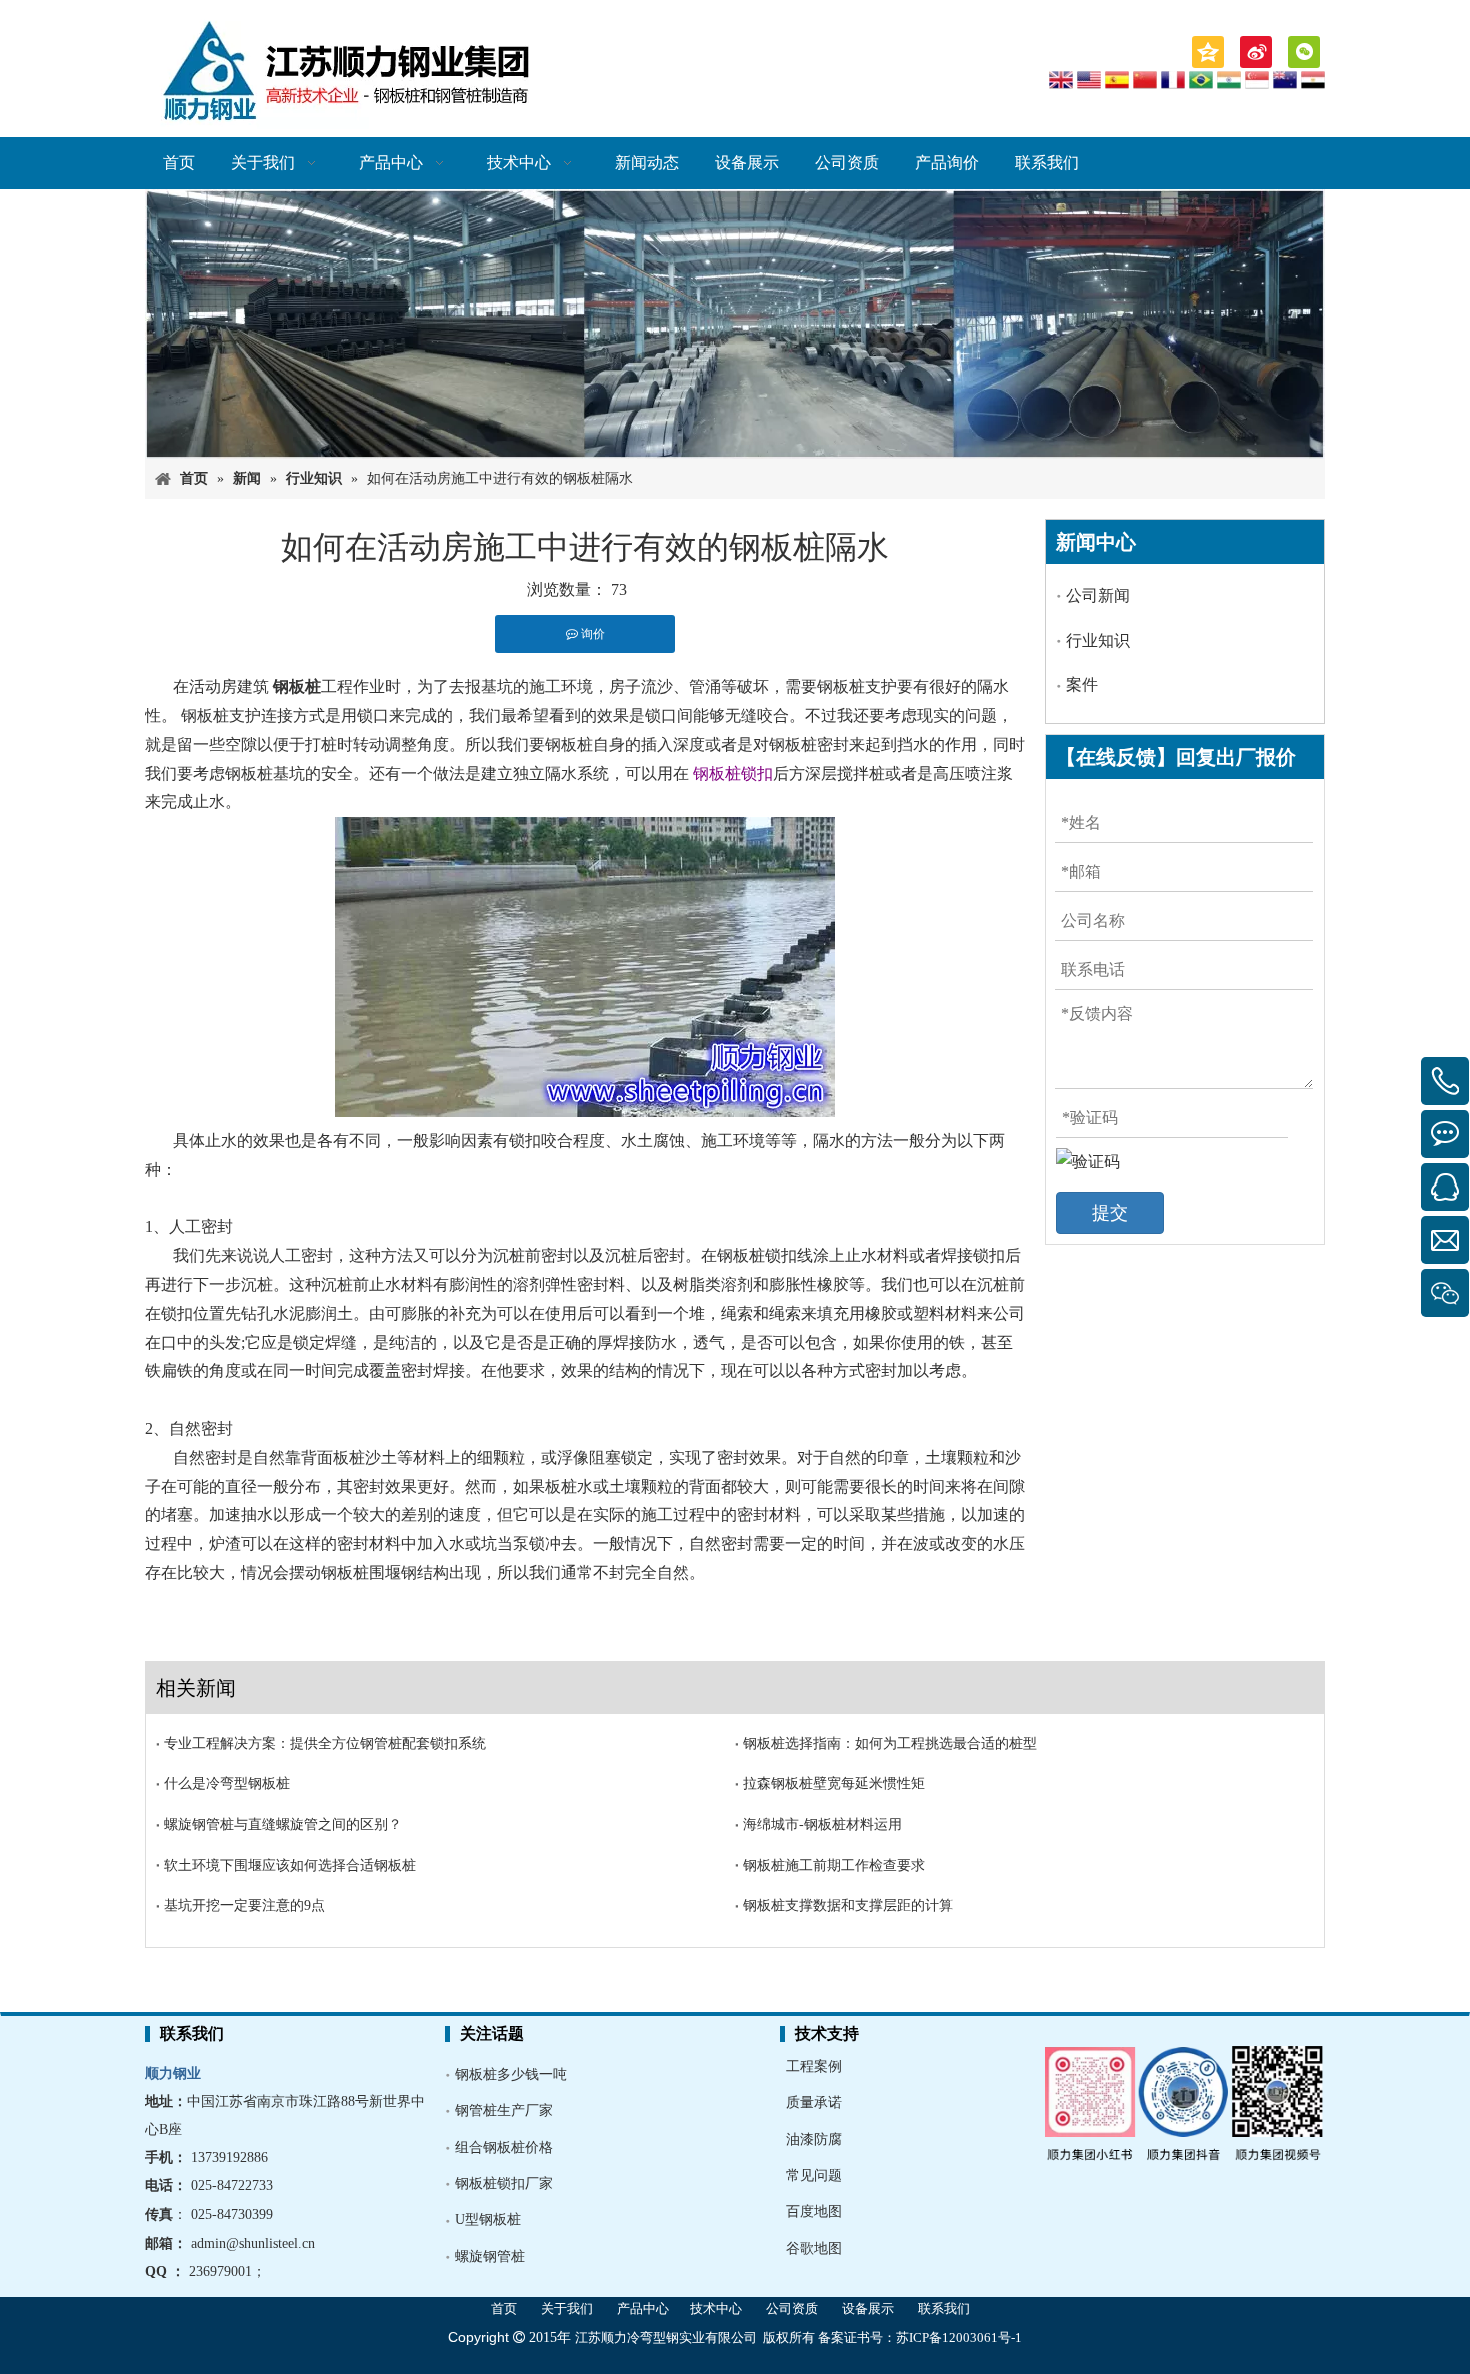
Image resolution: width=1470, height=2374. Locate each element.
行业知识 (1098, 640)
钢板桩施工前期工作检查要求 (834, 1865)
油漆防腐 (814, 2139)
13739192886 (229, 2157)
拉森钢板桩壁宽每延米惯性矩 (834, 1783)
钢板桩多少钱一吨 (511, 2074)
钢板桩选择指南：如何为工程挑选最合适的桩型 (890, 1743)
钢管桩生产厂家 (504, 2110)
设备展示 (868, 2308)
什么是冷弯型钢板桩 (227, 1783)
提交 (1110, 1213)
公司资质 (792, 2308)
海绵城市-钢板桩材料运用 (822, 1824)
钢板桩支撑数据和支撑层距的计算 (848, 1905)
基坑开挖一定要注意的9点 (244, 1905)
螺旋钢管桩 (490, 2256)
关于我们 (567, 2308)
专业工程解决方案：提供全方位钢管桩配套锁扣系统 (325, 1743)
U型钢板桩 (488, 2219)
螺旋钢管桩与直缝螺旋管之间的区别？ (283, 1824)
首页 (504, 2308)
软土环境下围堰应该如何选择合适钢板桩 (290, 1865)
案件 (1082, 684)
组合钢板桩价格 (504, 2147)
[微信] (1304, 52)
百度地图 (814, 2211)
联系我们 (944, 2308)
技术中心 (716, 2308)
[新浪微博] (1256, 52)
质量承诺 (814, 2102)
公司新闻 (1098, 595)
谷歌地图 (814, 2248)
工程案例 (814, 2066)
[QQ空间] (1208, 52)
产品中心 (643, 2308)
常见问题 (814, 2175)
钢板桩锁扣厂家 (504, 2183)
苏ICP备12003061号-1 (959, 2337)
